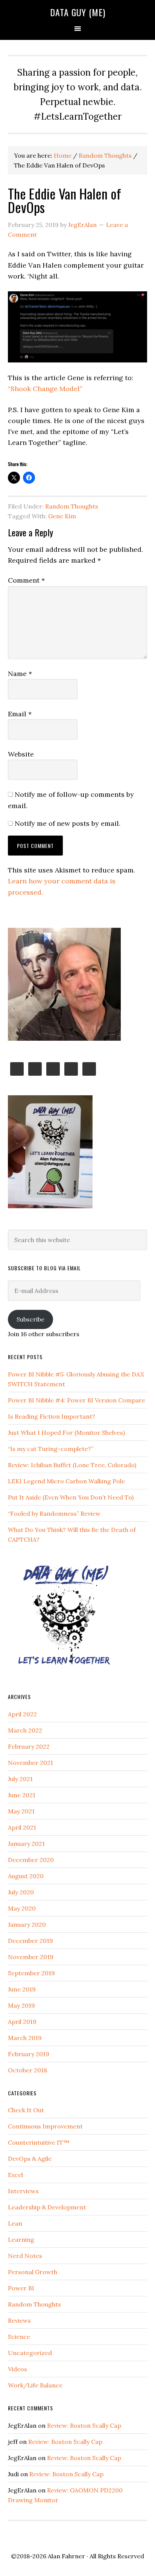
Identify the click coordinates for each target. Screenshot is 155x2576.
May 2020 (22, 1908)
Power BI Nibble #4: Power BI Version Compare (77, 1400)
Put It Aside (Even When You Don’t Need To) (71, 1497)
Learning (21, 2240)
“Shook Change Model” (45, 389)
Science (19, 2337)
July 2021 (20, 1779)
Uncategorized (30, 2353)
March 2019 (25, 2038)
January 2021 (26, 1844)
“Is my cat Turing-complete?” (51, 1449)
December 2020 (31, 1860)
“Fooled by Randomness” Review (54, 1513)
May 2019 (21, 2005)
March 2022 (25, 1730)
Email (20, 714)
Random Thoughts (72, 506)
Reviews (19, 2320)
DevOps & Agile (30, 2159)
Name (20, 674)
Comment (26, 580)
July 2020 (21, 1892)
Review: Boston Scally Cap (84, 2425)
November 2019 (31, 1957)
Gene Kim (62, 516)
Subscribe (30, 1319)
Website (21, 754)
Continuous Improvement (45, 2126)
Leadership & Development (47, 2207)
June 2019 (22, 1989)
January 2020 (27, 1924)
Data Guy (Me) (78, 12)
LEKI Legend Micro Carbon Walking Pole (66, 1481)
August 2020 (26, 1876)
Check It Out (26, 2110)
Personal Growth (33, 2272)
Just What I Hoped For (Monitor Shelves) (66, 1433)
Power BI (21, 2288)
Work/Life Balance (35, 2385)
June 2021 (22, 1795)
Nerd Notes (25, 2256)
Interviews (23, 2191)
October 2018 (27, 2070)
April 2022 (22, 1714)
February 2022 (29, 1746)
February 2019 (29, 2054)
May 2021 (21, 1811)
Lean (15, 2223)
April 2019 (22, 2022)
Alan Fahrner (66, 2556)
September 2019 (31, 1973)
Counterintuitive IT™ (39, 2142)
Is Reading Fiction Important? (52, 1416)
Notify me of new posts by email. (68, 823)
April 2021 (22, 1827)
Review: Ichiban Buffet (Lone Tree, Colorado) (72, 1465)
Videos (17, 2369)
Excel (15, 2175)
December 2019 (30, 1941)
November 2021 (30, 1763)
